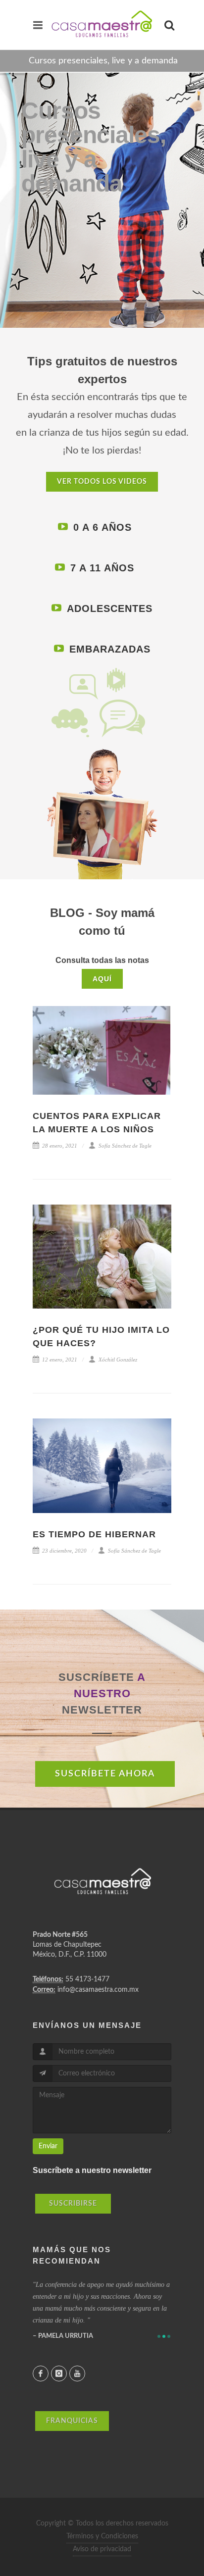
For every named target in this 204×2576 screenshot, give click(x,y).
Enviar (48, 2146)
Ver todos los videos (102, 482)
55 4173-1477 (87, 1979)
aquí (102, 979)
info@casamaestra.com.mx (98, 1990)
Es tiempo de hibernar (94, 1534)
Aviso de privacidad (102, 2549)
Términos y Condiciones (102, 2536)
